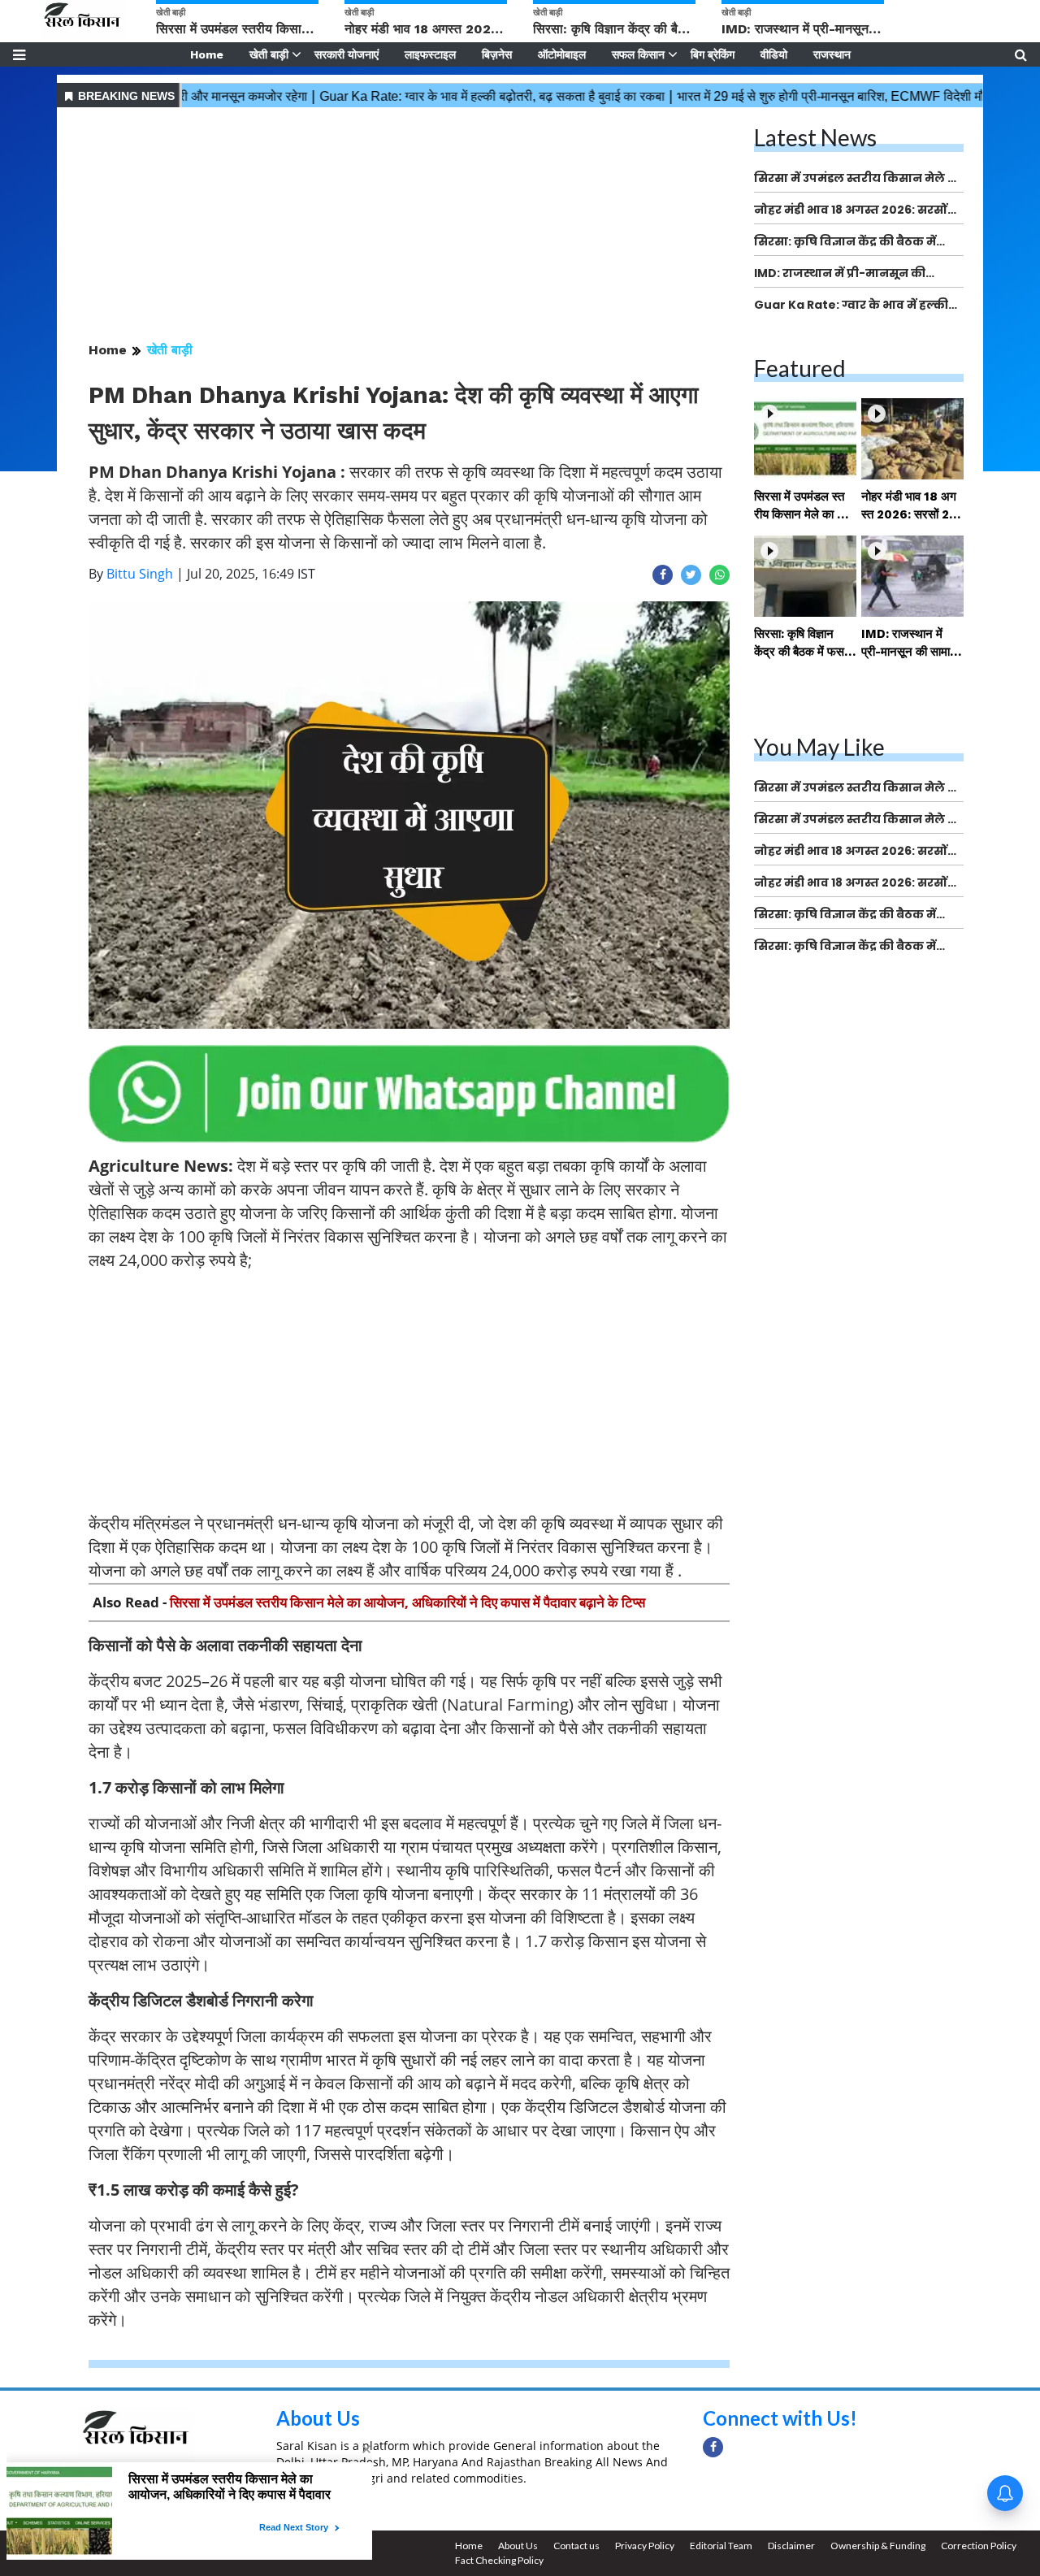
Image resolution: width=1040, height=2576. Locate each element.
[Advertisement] (409, 226)
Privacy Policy (645, 2546)
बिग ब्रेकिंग (713, 54)
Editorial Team (721, 2546)
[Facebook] (713, 2447)
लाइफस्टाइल (430, 54)
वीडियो (774, 54)
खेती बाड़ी (269, 54)
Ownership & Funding (878, 2546)
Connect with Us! (780, 2418)
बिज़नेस (497, 54)
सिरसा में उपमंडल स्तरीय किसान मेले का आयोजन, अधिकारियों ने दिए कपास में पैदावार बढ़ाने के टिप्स (407, 1602)
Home (207, 54)
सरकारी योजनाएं (347, 54)
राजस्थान (832, 54)
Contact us (576, 2546)
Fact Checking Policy (499, 2560)
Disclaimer (791, 2546)
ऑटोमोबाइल (562, 54)
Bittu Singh (140, 574)
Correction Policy (979, 2546)
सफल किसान (638, 54)
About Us (318, 2418)
